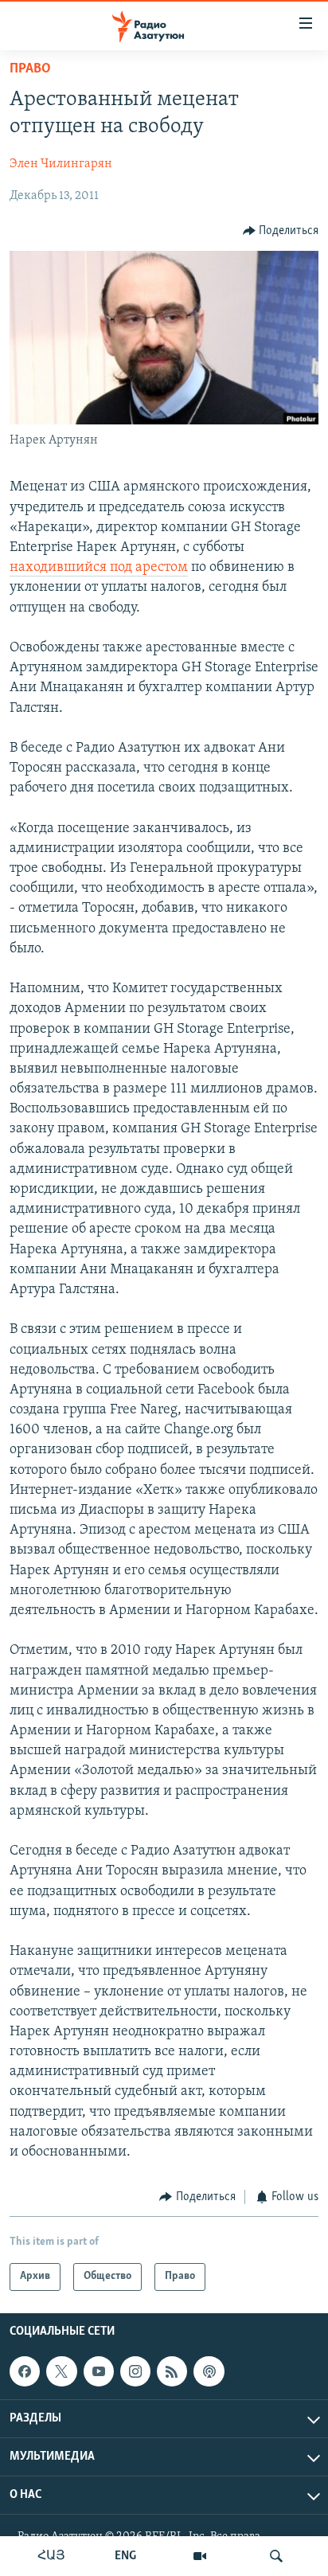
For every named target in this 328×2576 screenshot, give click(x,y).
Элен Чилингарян (61, 164)
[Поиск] (276, 2556)
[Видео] (200, 2556)
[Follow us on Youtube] (99, 2371)
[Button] (281, 231)
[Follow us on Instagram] (135, 2371)
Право (30, 69)
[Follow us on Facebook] (25, 2371)
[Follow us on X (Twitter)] (61, 2371)
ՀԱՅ (51, 2556)
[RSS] (172, 2371)
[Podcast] (209, 2371)
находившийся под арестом (99, 568)
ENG (125, 2556)
